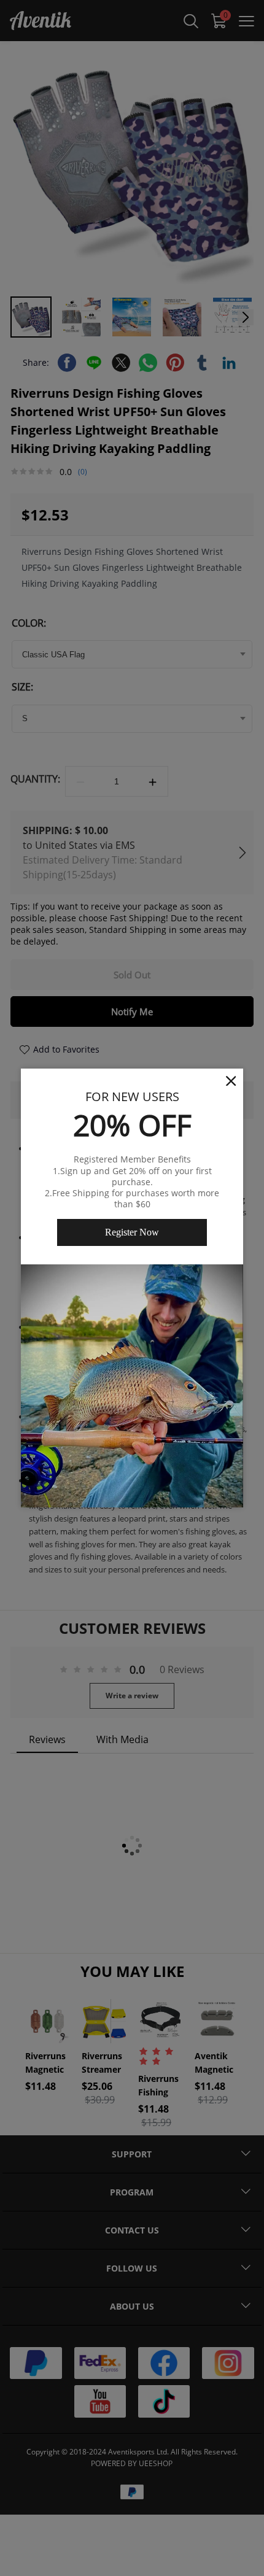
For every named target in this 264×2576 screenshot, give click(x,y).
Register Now (132, 1232)
